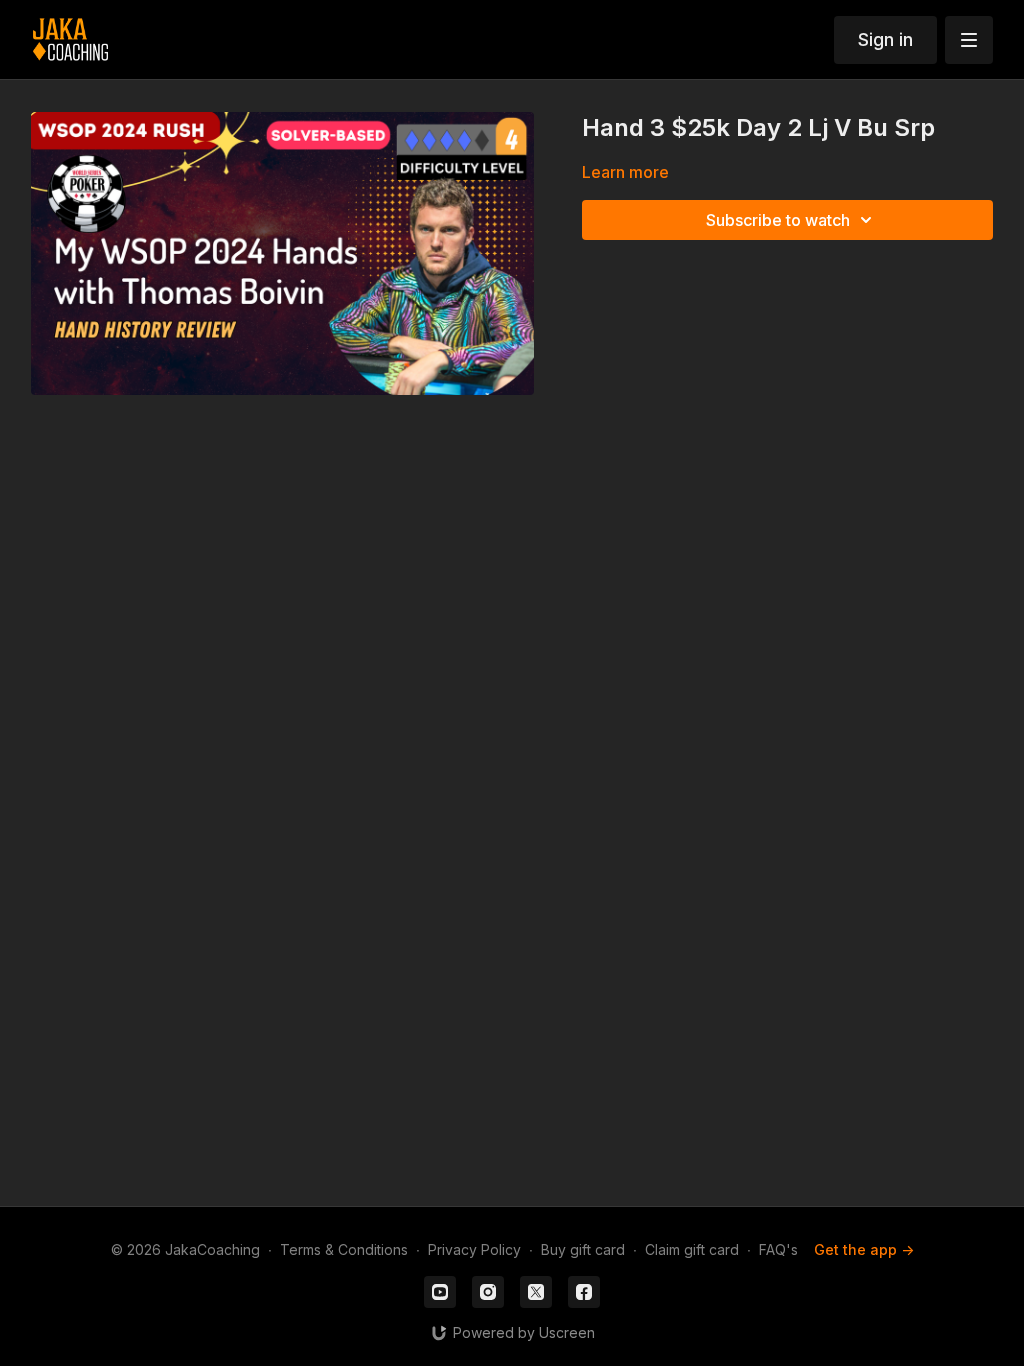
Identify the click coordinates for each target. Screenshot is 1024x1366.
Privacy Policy (474, 1249)
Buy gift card (583, 1249)
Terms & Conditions (344, 1249)
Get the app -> (864, 1249)
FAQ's (778, 1249)
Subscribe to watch (778, 220)
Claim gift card (692, 1249)
